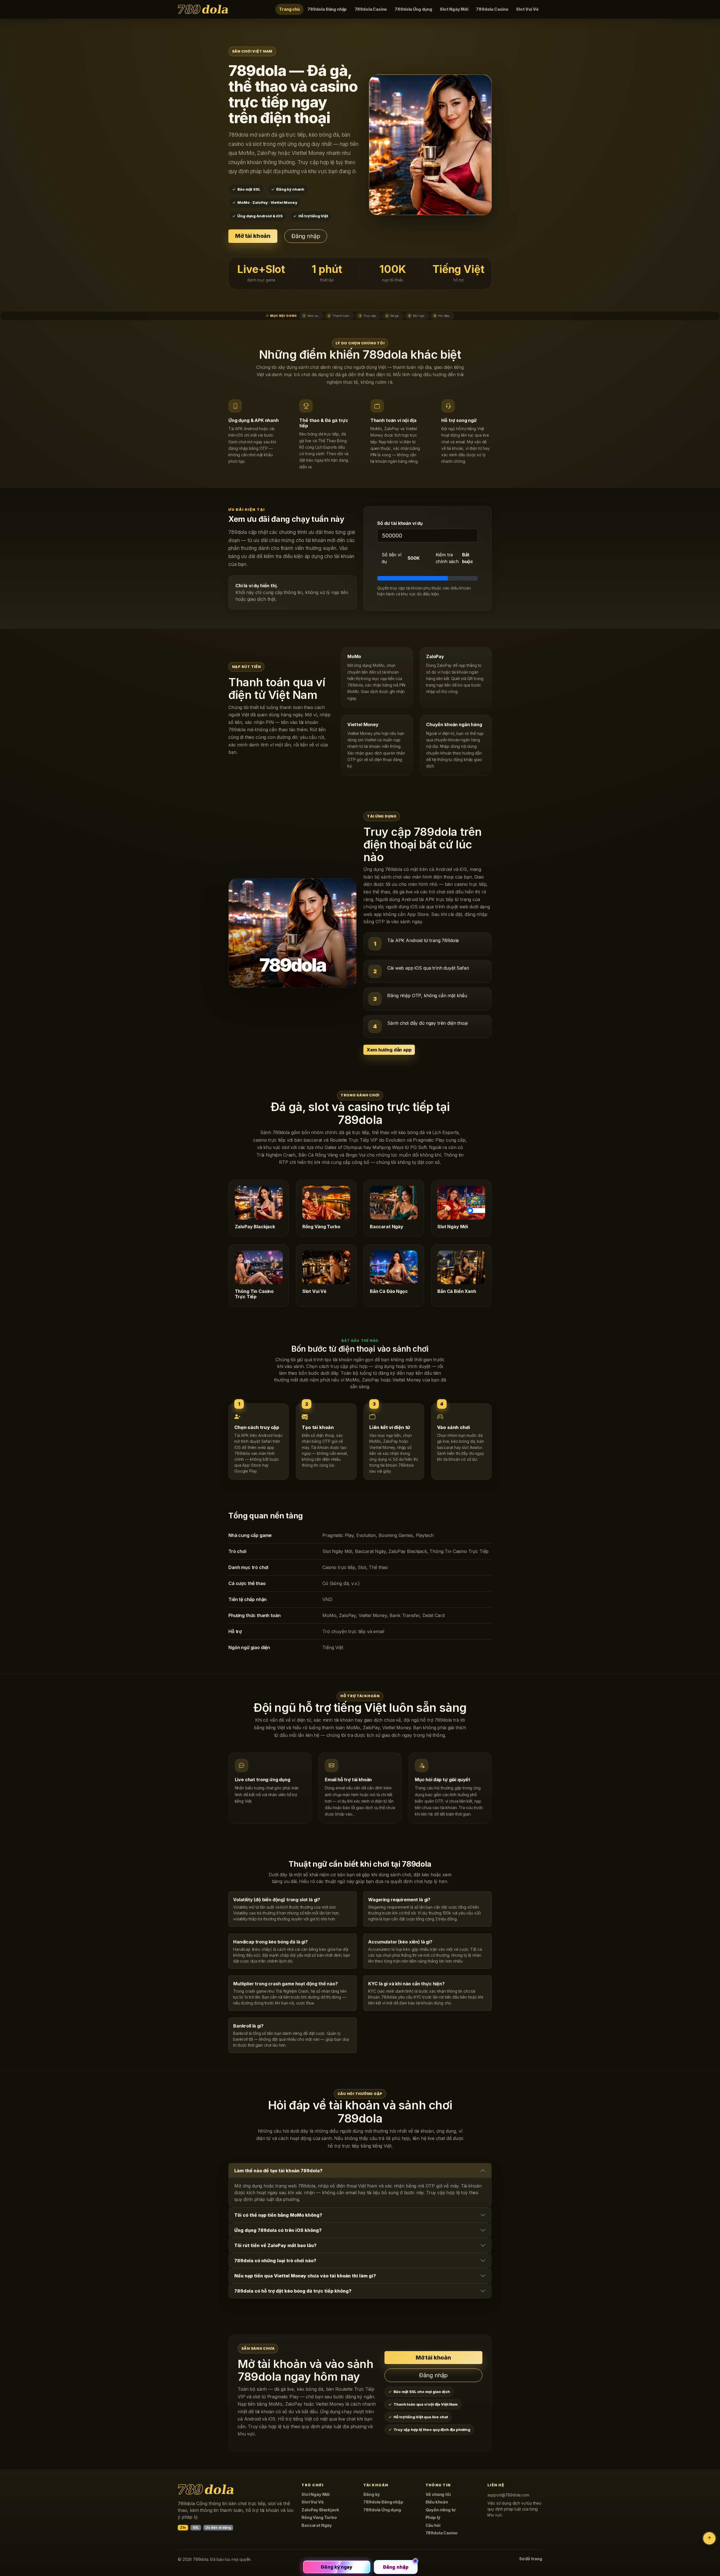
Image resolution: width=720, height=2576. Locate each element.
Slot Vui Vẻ (527, 9)
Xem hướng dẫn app (389, 1050)
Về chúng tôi (438, 2494)
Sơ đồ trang (531, 2559)
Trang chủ (289, 9)
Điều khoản (437, 2502)
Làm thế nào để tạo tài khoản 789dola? (278, 2171)
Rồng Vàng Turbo (319, 2518)
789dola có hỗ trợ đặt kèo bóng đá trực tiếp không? (293, 2291)
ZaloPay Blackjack (320, 2510)
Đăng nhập (306, 236)
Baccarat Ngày (317, 2525)
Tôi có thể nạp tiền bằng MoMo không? (278, 2215)
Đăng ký (372, 2494)
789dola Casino (371, 9)
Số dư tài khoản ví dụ (400, 523)
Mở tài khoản (253, 236)
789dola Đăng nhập (327, 9)
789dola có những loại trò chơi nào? (275, 2261)
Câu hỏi (433, 2525)
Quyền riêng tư (441, 2510)
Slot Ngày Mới (454, 9)
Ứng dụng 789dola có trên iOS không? (278, 2230)
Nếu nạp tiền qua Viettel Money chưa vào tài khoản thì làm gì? (305, 2276)
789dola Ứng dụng (413, 9)
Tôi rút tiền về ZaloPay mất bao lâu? (275, 2245)
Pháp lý (433, 2518)
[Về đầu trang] (709, 2538)
